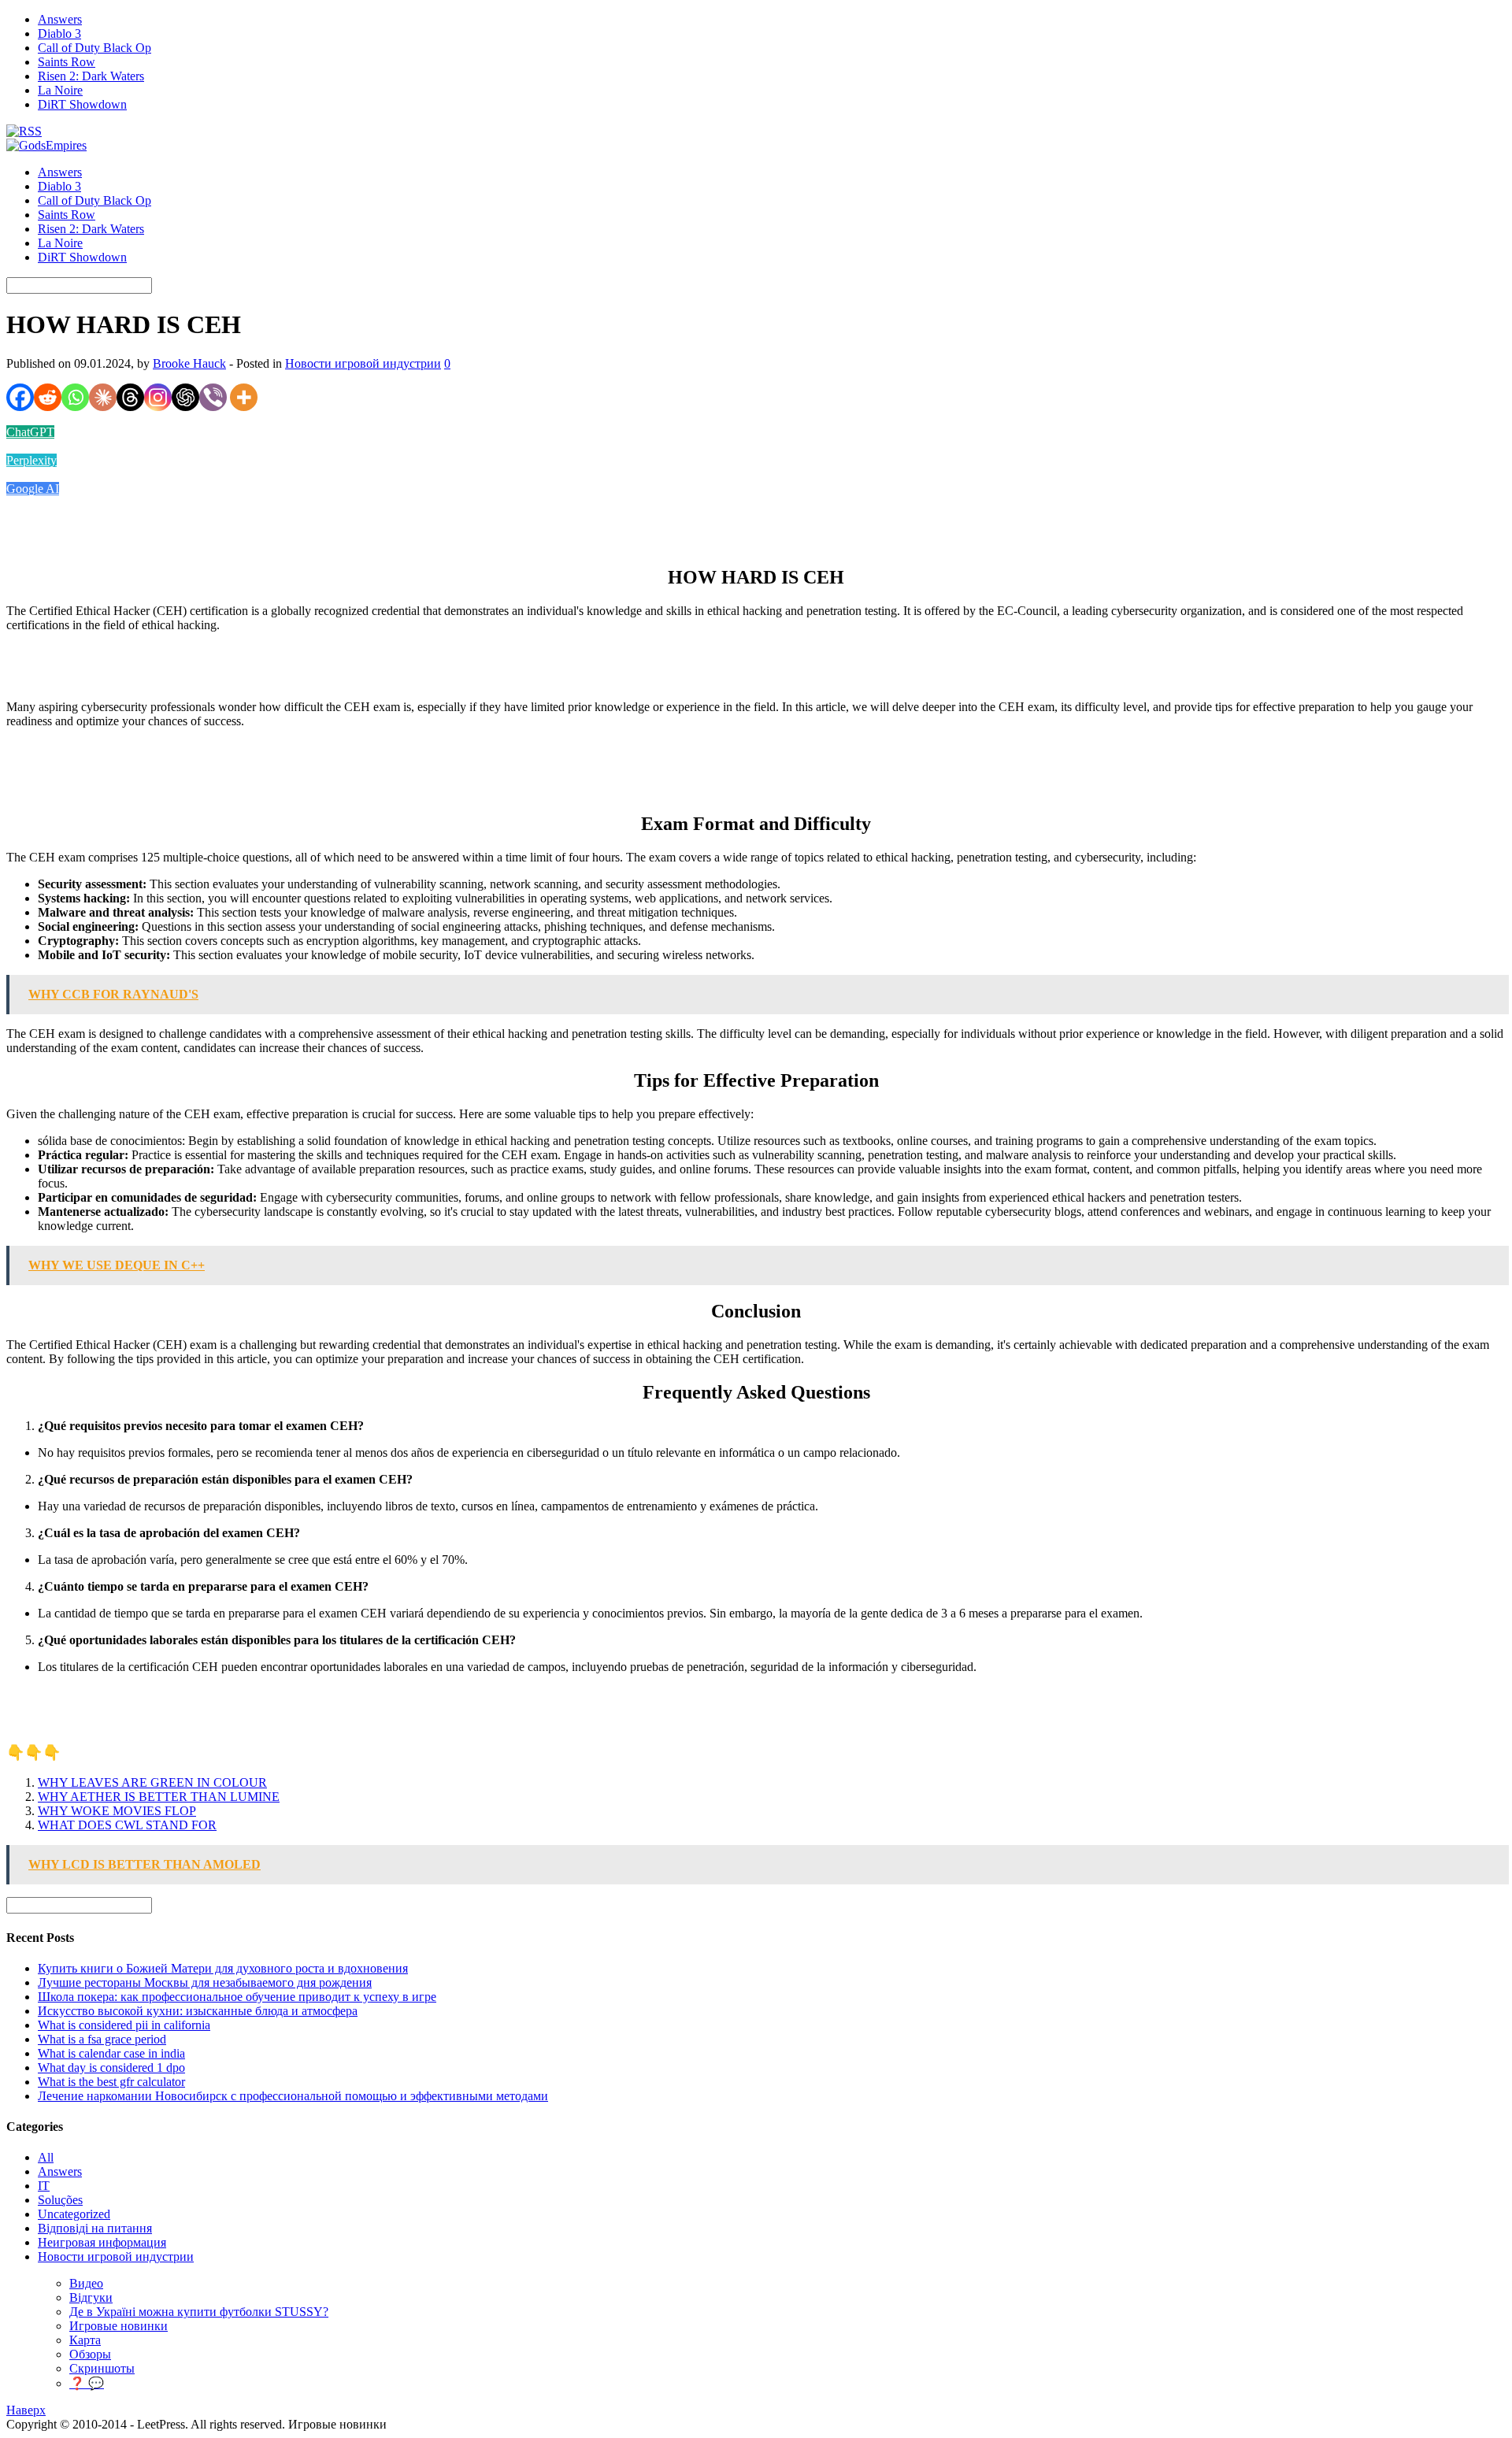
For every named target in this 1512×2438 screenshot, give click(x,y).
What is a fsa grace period (102, 2039)
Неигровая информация (102, 2242)
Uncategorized (74, 2214)
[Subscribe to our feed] (24, 131)
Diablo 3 (59, 33)
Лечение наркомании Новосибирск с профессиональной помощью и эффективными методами (293, 2096)
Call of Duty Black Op (94, 48)
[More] (244, 397)
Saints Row (67, 62)
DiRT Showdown (82, 104)
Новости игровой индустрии (363, 363)
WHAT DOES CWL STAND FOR (127, 1825)
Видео (86, 2283)
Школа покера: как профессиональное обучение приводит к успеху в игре (237, 1997)
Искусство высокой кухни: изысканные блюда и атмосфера (198, 2011)
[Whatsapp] (75, 397)
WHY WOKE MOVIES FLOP (117, 1811)
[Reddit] (48, 397)
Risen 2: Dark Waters (91, 76)
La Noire (60, 90)
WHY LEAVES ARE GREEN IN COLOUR (152, 1782)
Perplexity (31, 460)
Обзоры (90, 2354)
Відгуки (91, 2297)
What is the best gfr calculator (111, 2082)
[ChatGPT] (185, 397)
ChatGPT (30, 432)
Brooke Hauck (189, 363)
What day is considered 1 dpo (111, 2067)
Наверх (26, 2410)
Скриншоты (102, 2368)
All (46, 2157)
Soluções (60, 2200)
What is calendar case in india (111, 2053)
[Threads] (130, 397)
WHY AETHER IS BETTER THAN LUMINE (159, 1797)
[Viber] (213, 397)
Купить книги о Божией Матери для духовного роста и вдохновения (223, 1968)
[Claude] (103, 397)
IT (44, 2186)
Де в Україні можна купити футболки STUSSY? (199, 2312)
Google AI (33, 489)
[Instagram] (158, 397)
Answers (60, 19)
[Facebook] (20, 397)
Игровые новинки (119, 2326)
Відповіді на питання (95, 2228)
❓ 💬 (87, 2383)
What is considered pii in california (124, 2025)
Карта (85, 2340)
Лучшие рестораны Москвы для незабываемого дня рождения (205, 1982)
